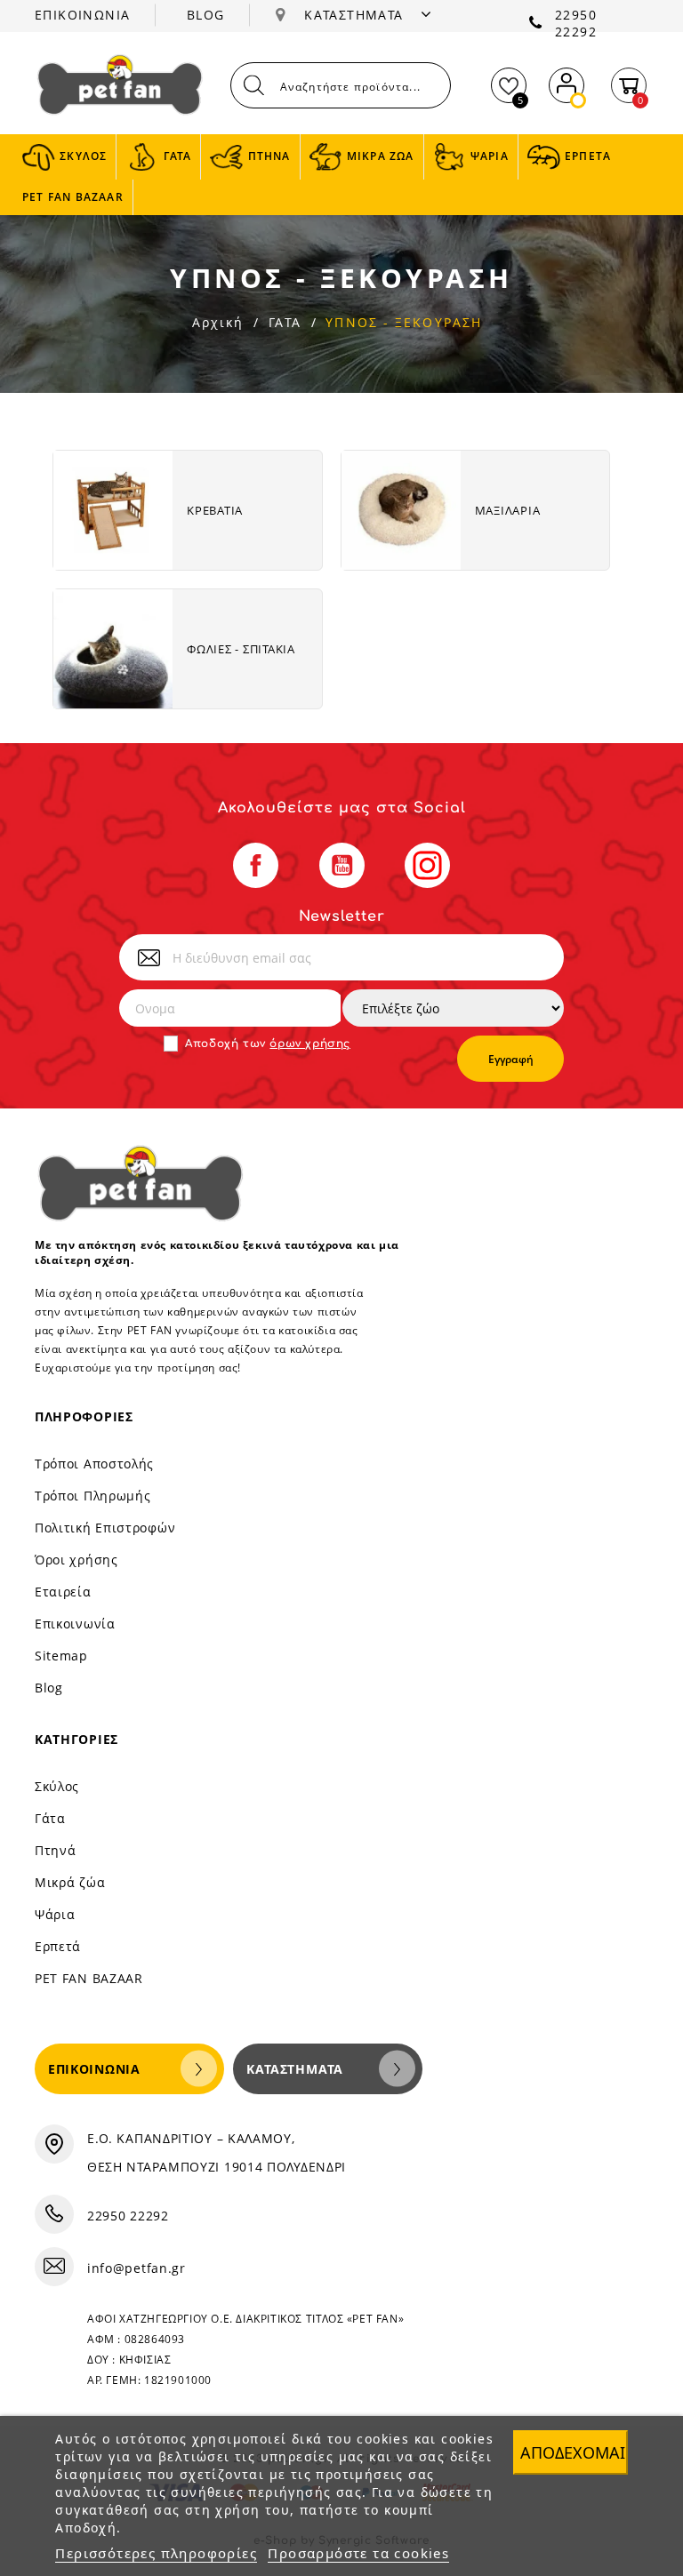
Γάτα (50, 1818)
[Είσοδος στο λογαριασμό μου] (566, 81)
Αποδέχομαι (573, 2452)
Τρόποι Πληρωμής (93, 1496)
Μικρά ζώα (70, 1882)
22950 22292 (576, 23)
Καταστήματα (295, 2069)
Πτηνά (56, 1850)
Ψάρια (55, 1914)
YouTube (342, 865)
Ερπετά (58, 1946)
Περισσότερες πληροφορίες (156, 2553)
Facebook (256, 865)
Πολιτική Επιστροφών (105, 1528)
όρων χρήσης (310, 1044)
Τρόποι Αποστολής (94, 1464)
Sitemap (61, 1656)
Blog (49, 1688)
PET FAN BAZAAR (89, 1978)
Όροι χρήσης (76, 1560)
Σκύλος (57, 1786)
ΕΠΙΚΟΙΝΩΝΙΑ (82, 15)
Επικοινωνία (75, 1624)
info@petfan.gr (137, 2268)
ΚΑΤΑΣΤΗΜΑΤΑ (356, 15)
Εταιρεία (63, 1592)
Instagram (427, 865)
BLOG (206, 15)
